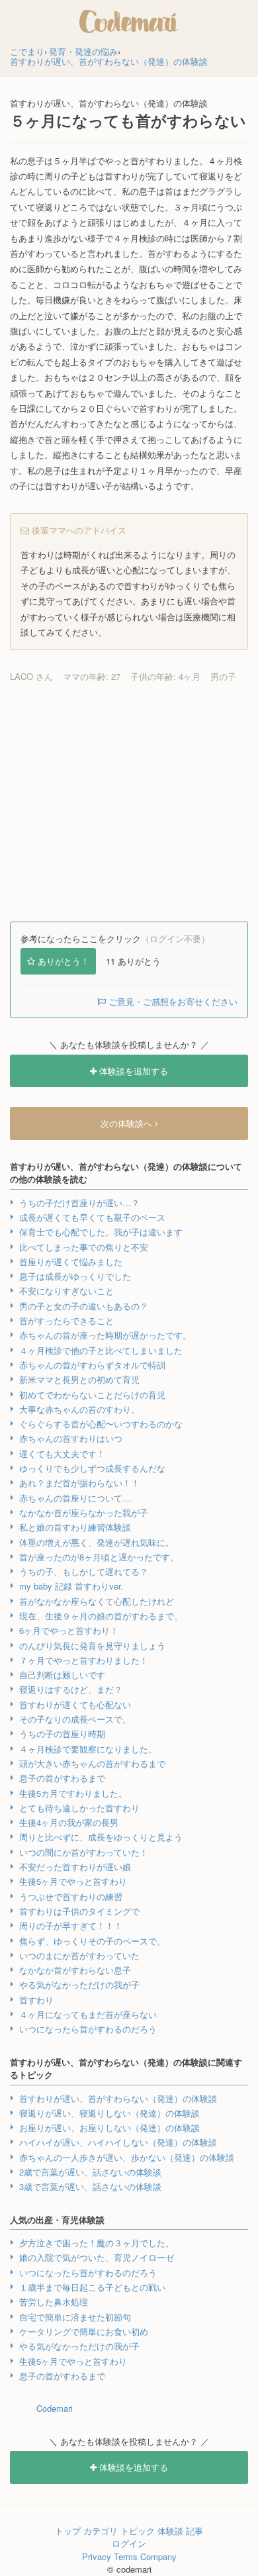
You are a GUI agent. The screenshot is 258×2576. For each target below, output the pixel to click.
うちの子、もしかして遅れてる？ (84, 1571)
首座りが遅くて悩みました (71, 1262)
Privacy (97, 2556)
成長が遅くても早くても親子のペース (92, 1217)
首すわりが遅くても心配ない (75, 1704)
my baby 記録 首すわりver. (71, 1586)
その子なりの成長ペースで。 (75, 1719)
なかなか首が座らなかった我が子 (84, 1512)
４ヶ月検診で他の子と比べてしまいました (101, 1350)
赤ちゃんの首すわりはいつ (71, 1438)
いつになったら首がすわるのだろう (88, 2029)
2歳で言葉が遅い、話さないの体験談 (90, 2172)
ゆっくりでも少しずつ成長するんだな (92, 1468)
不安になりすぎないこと (66, 1291)
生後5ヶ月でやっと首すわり (73, 1881)
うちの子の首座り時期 (62, 1734)
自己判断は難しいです (62, 1675)
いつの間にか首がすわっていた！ (84, 1852)
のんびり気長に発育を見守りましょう (92, 1646)
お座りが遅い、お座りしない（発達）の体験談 (109, 2127)
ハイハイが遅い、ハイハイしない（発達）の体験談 (118, 2142)
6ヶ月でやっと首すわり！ (69, 1630)
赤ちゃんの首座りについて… (75, 1498)
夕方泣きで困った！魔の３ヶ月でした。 (97, 2243)
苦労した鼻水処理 (54, 2302)
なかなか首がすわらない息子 (75, 1970)
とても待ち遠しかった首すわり (79, 1808)
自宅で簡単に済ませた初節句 (75, 2317)
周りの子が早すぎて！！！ (71, 1926)
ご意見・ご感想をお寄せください (172, 1001)
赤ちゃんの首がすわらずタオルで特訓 (92, 1365)
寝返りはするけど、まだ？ (71, 1689)
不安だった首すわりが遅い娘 (75, 1867)
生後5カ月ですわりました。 (73, 1793)
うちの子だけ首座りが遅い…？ (79, 1203)
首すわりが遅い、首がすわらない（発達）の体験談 (118, 2098)
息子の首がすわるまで (62, 1778)
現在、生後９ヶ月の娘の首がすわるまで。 (101, 1616)
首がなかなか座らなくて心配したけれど (97, 1601)
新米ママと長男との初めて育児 (79, 1379)
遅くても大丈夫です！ (62, 1454)
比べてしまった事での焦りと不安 (84, 1247)
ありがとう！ (64, 961)
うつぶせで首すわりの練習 (71, 1896)
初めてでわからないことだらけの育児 (92, 1395)
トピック (138, 2531)
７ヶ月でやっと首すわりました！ (84, 1660)
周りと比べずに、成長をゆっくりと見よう (101, 1837)
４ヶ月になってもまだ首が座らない (88, 2014)
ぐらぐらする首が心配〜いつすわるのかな (101, 1424)
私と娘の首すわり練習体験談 (75, 1527)
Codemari (55, 2408)
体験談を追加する (132, 1071)
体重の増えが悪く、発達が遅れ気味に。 (97, 1542)
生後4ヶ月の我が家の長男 (69, 1822)
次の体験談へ (128, 1123)
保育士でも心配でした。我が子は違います (101, 1232)
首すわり (36, 2000)
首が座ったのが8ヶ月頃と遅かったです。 (99, 1557)
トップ (68, 2531)
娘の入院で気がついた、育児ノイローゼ (97, 2257)
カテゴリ (101, 2531)
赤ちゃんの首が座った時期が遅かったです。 (105, 1335)
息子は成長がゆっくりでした (75, 1276)
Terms (126, 2556)
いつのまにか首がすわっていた (79, 1955)
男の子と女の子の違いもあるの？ (84, 1306)
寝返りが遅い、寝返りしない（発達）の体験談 (109, 2113)
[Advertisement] (129, 802)
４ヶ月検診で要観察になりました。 (88, 1749)
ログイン (129, 2543)
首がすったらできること (66, 1320)
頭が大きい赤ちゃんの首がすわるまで (92, 1763)
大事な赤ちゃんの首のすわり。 (79, 1409)
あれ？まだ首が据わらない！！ (79, 1483)
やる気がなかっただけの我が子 (79, 1984)
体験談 (170, 2531)
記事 (194, 2531)
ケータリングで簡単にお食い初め (84, 2331)
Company (158, 2556)
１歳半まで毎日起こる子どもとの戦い (92, 2287)
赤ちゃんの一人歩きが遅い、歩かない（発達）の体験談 (127, 2157)
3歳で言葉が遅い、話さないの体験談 (90, 2186)
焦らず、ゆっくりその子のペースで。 (92, 1941)
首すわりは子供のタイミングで (79, 1911)
